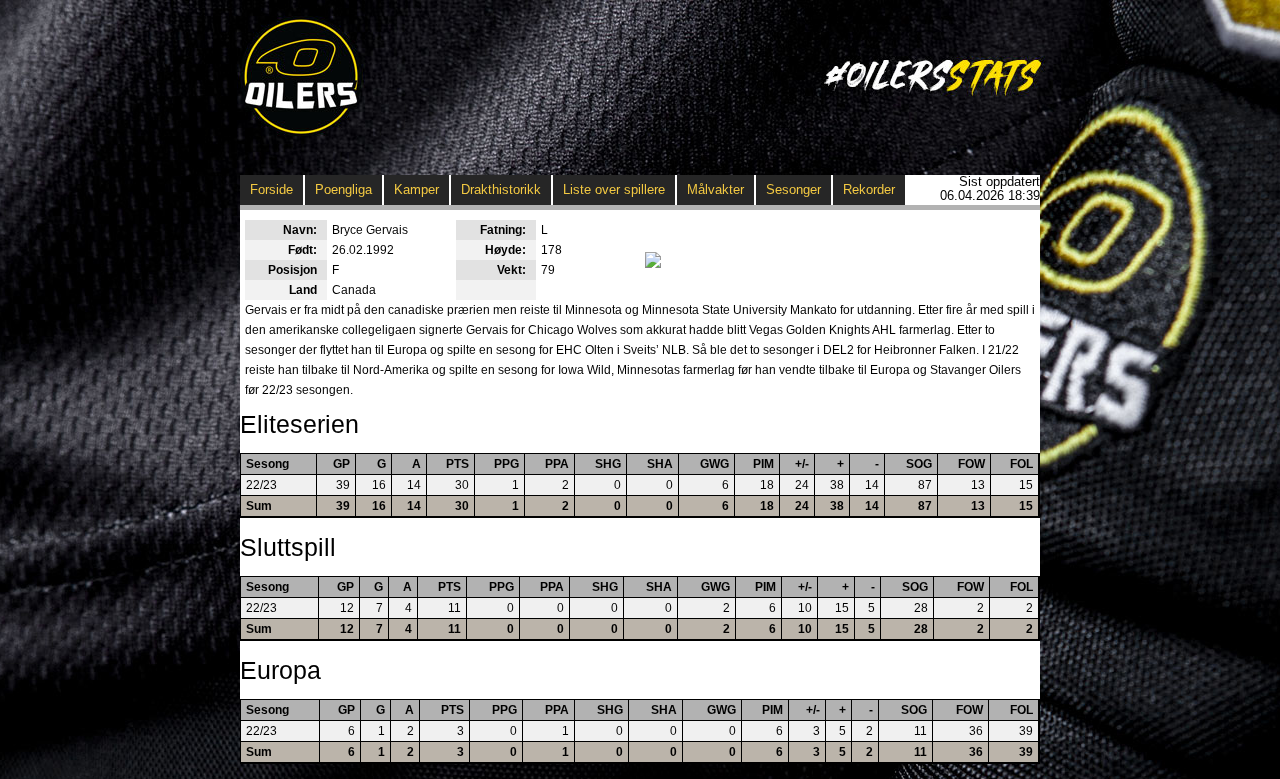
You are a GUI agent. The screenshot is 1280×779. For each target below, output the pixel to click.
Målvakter (715, 189)
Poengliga (343, 189)
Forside (271, 189)
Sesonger (793, 189)
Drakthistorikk (501, 189)
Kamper (416, 189)
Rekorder (869, 189)
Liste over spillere (614, 189)
